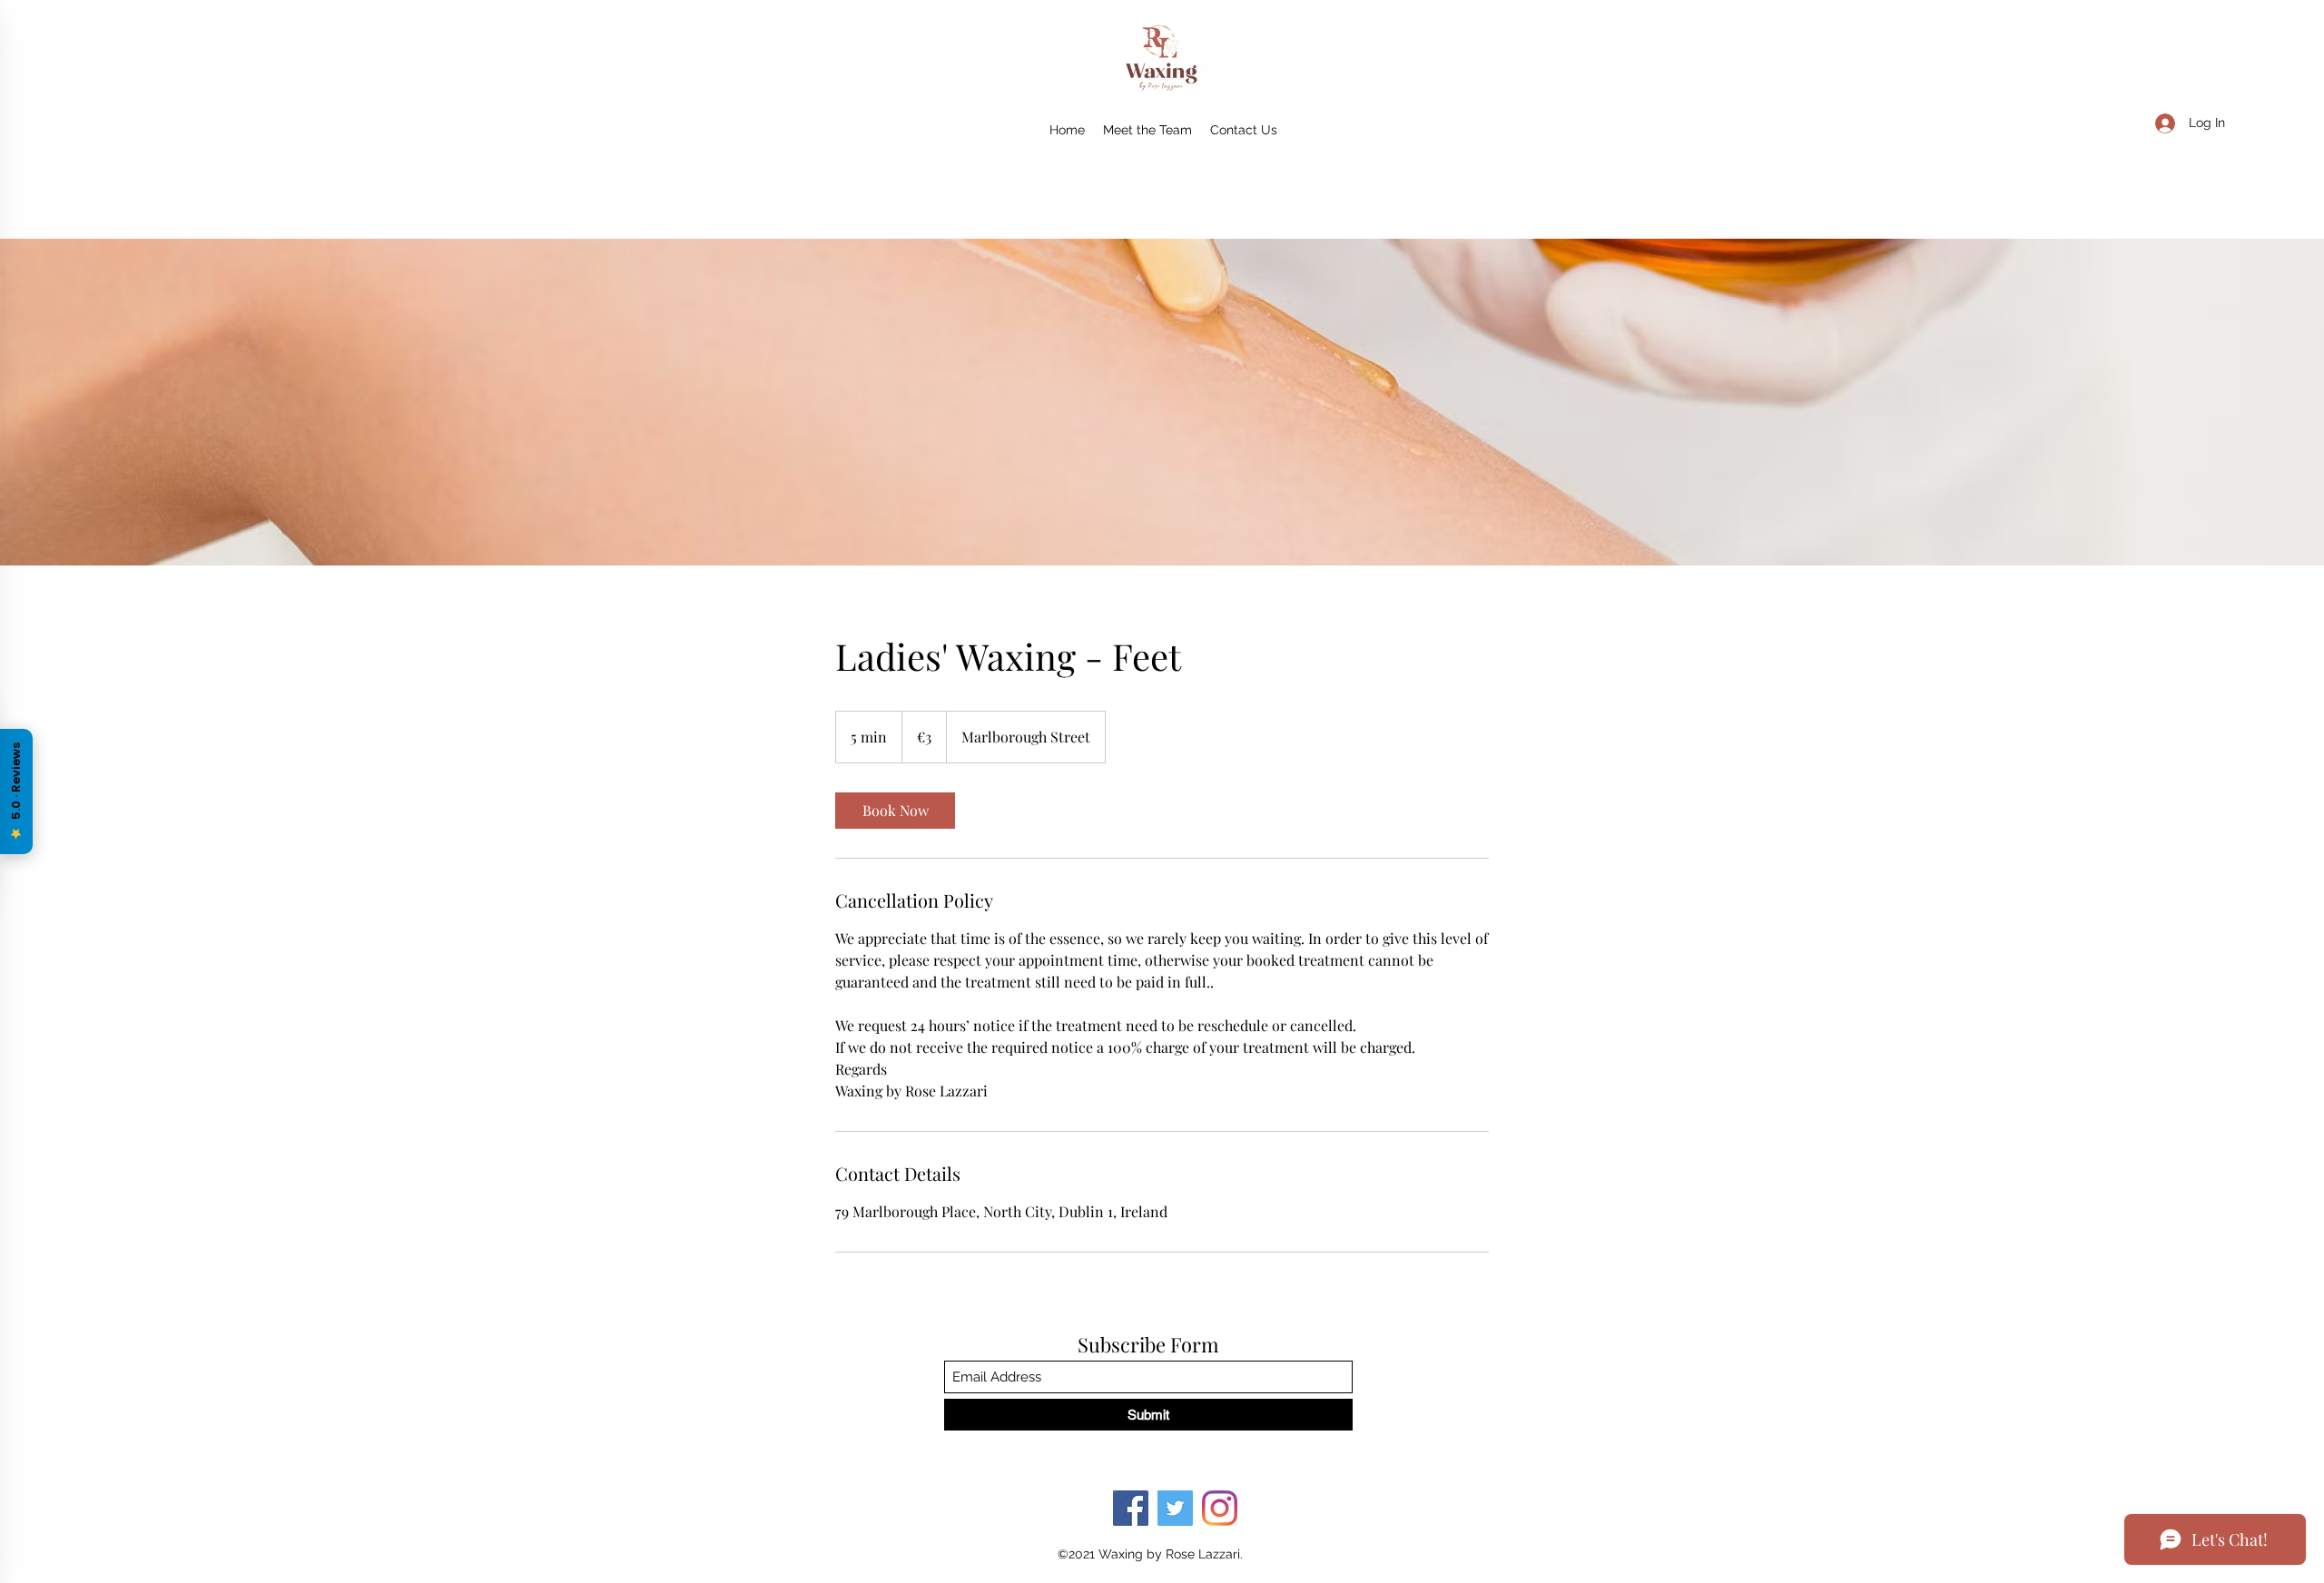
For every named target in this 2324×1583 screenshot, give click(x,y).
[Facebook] (1131, 1508)
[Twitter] (1175, 1508)
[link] (895, 811)
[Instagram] (1220, 1508)
